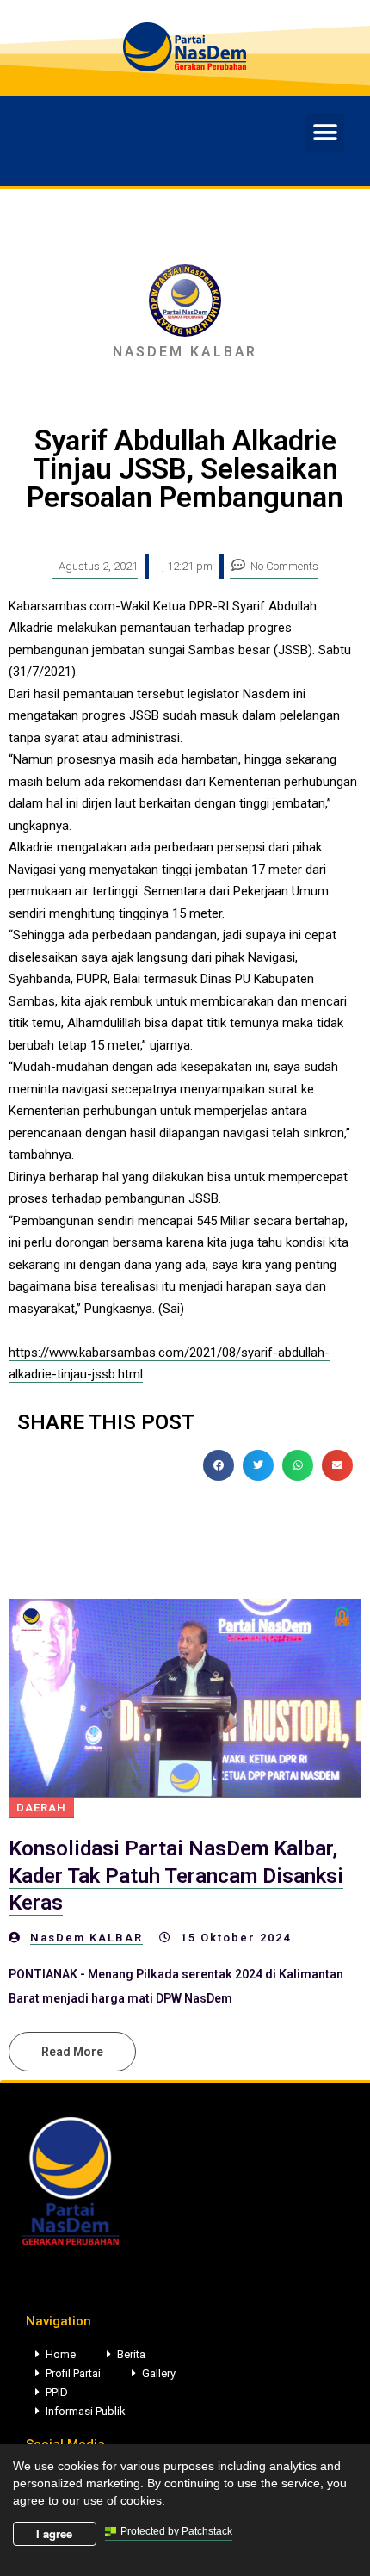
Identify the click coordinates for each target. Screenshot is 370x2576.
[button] (325, 132)
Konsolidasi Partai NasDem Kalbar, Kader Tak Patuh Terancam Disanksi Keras (176, 1875)
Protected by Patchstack (176, 2531)
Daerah (41, 1808)
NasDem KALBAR (86, 1938)
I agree (54, 2533)
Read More (72, 2052)
